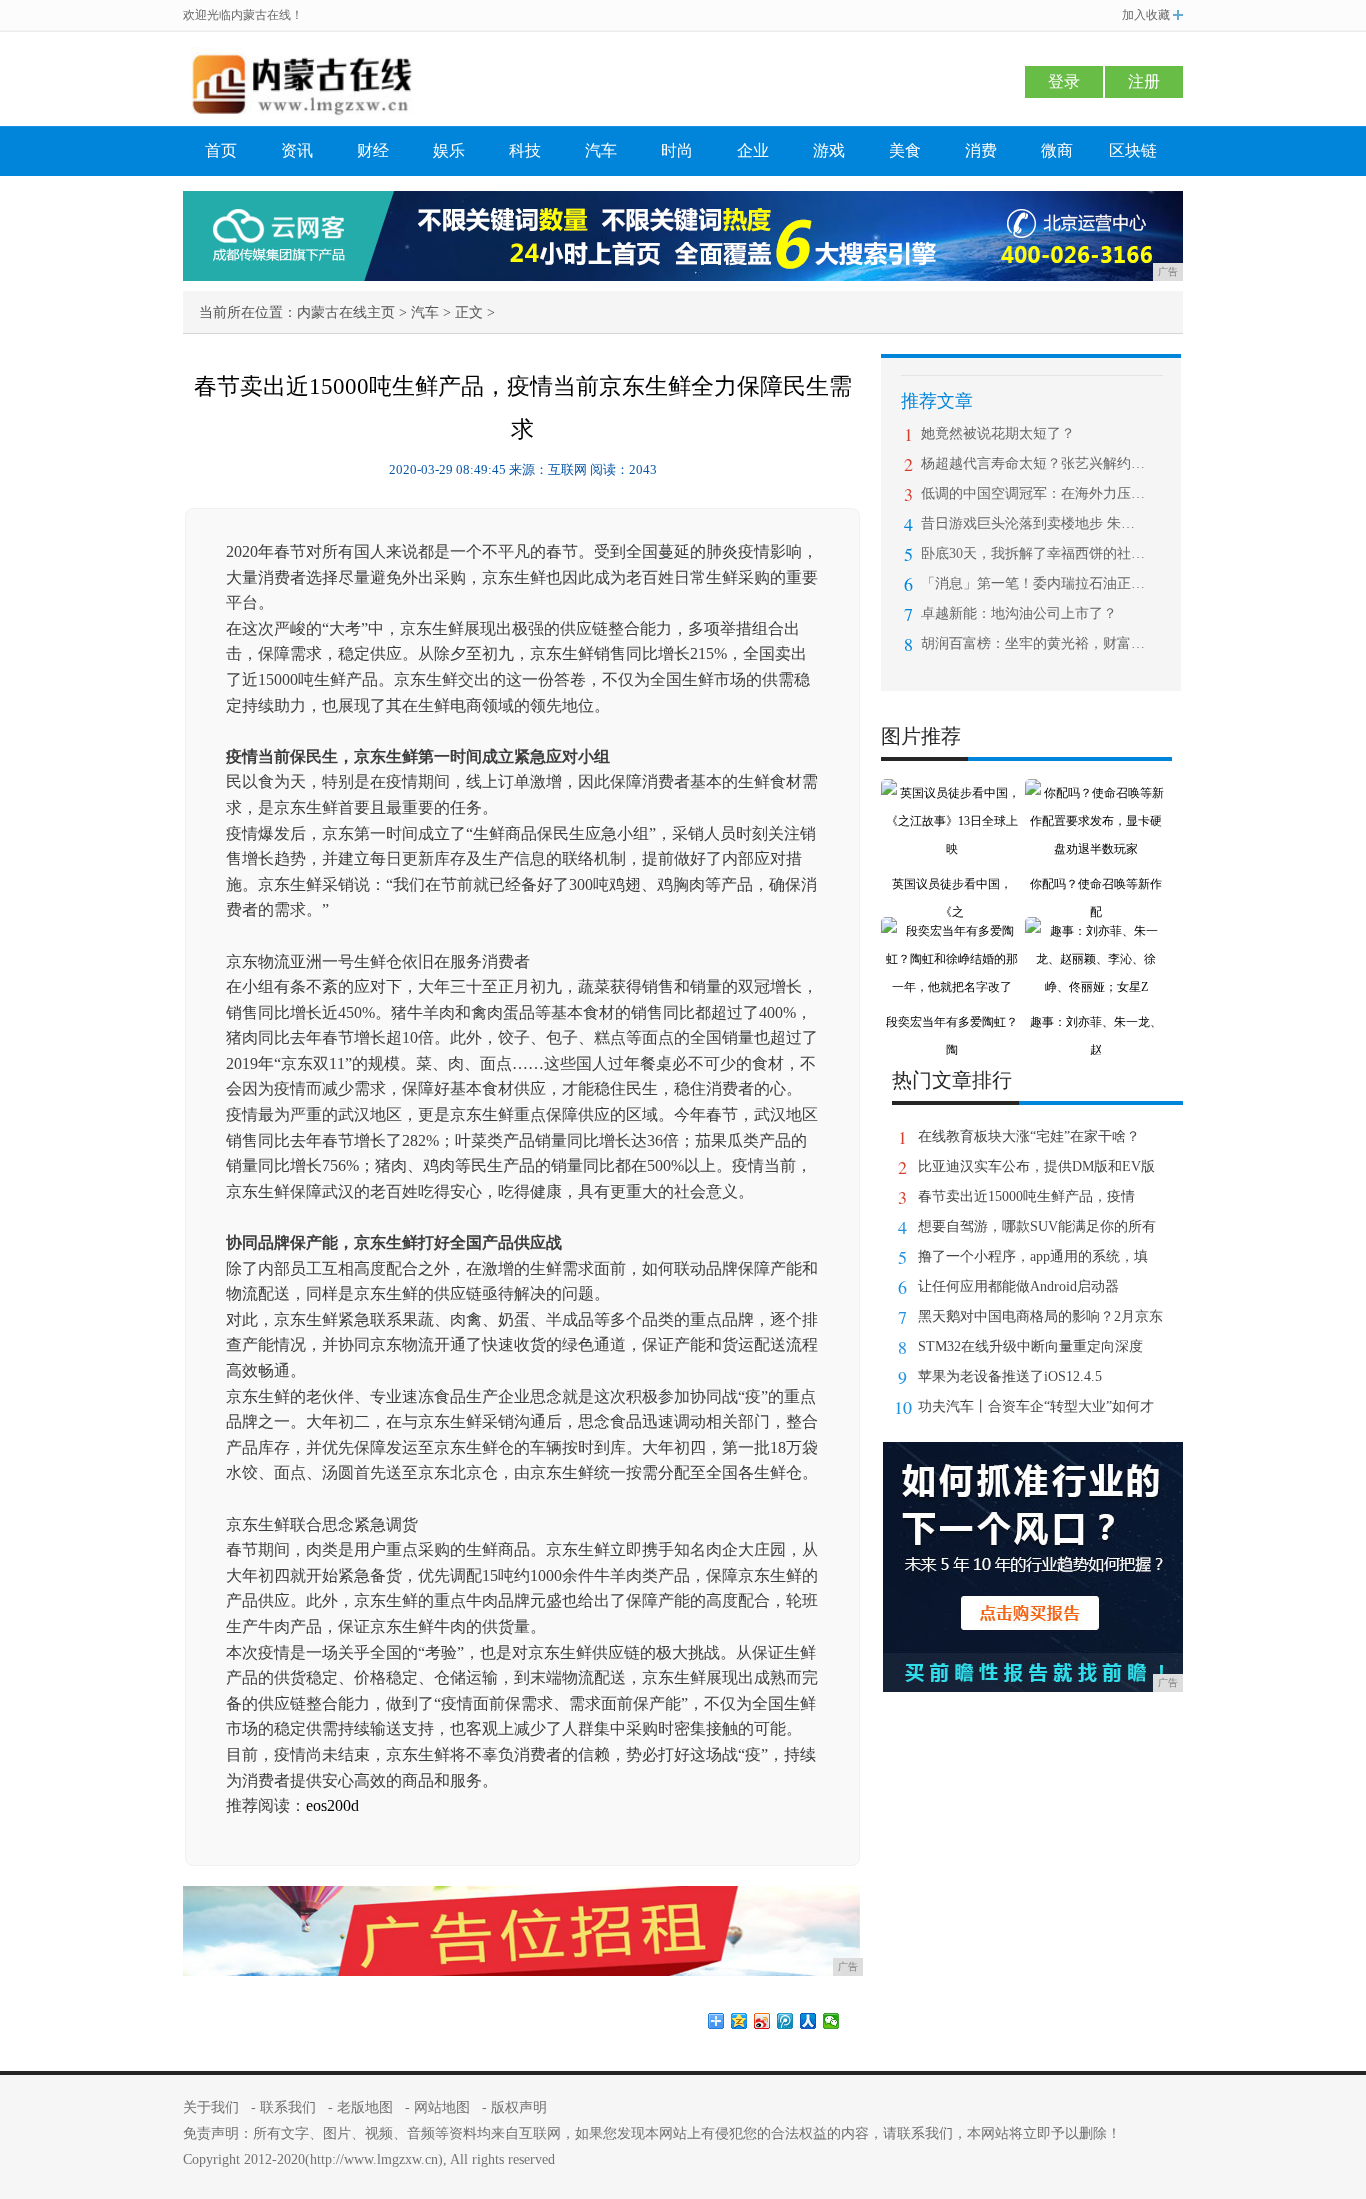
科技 (525, 150)
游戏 (829, 150)
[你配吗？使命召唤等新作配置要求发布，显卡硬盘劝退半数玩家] (1096, 793)
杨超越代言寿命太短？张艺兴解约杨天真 (1033, 463)
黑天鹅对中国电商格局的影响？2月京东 (1040, 1316)
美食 (905, 150)
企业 (753, 150)
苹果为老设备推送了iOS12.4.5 (1010, 1376)
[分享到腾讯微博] (785, 2021)
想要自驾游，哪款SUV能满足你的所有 (1037, 1226)
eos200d (332, 1805)
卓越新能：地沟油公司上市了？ (1019, 613)
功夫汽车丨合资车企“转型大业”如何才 (1036, 1406)
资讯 (297, 150)
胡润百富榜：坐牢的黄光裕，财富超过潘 (1033, 643)
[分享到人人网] (808, 2021)
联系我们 (288, 2107)
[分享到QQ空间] (739, 2021)
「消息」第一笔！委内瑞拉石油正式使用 (1033, 583)
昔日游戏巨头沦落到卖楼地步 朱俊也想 (1033, 523)
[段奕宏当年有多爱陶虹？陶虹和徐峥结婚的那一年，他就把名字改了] (952, 931)
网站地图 (442, 2107)
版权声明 (519, 2107)
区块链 (1133, 150)
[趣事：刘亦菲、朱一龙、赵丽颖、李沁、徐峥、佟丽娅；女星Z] (1096, 931)
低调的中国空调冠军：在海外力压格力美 (1033, 493)
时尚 (677, 150)
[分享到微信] (831, 2021)
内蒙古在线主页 (346, 312)
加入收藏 (1146, 15)
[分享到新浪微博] (762, 2021)
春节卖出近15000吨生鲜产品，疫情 (1026, 1196)
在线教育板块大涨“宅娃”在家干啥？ (1029, 1136)
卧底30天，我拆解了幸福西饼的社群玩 (1033, 553)
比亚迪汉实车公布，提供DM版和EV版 (1036, 1166)
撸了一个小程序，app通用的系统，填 (1033, 1256)
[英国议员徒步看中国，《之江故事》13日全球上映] (952, 793)
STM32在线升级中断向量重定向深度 (1030, 1346)
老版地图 (365, 2107)
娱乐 (449, 150)
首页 (221, 150)
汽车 (601, 150)
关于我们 (211, 2107)
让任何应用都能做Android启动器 (1018, 1286)
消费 (981, 150)
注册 (1144, 81)
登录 (1064, 81)
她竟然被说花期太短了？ (998, 433)
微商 (1057, 150)
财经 (373, 150)
